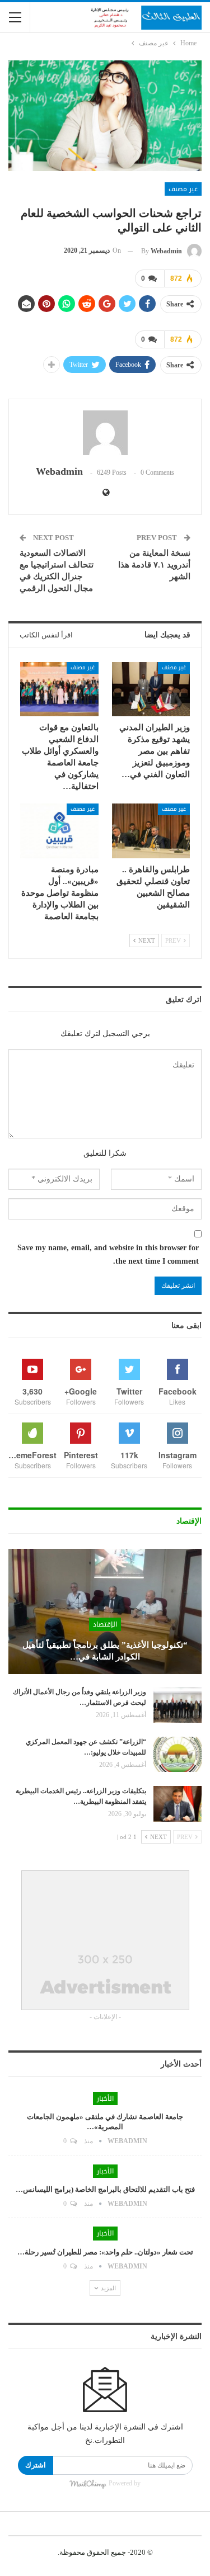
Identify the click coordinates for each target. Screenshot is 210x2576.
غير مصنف (183, 189)
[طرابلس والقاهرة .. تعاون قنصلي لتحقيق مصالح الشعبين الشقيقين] (151, 831)
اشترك (36, 2465)
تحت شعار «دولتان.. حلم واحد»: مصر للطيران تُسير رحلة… (105, 2252)
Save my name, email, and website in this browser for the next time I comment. (108, 1254)
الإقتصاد (105, 1624)
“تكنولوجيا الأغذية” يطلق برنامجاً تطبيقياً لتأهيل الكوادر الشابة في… (105, 1651)
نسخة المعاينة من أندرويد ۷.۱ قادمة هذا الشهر (154, 565)
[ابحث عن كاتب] (105, 433)
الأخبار (105, 2098)
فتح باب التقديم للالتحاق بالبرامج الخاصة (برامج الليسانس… (105, 2189)
